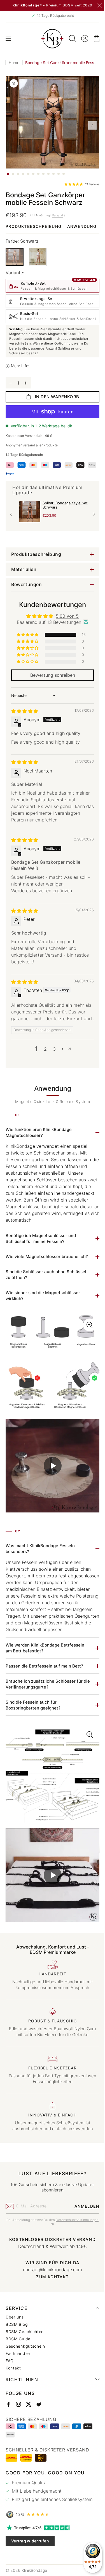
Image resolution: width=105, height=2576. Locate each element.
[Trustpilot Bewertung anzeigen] (50, 2549)
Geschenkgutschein (25, 2368)
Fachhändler (18, 2375)
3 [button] (52, 1075)
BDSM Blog (17, 2346)
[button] (8, 39)
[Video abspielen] (50, 1498)
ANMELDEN (83, 2228)
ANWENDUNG (20, 236)
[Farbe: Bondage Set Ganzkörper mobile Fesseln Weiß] (38, 267)
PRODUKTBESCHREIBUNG (34, 226)
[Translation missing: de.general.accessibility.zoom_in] (50, 1400)
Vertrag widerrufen (30, 2562)
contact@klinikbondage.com (51, 2291)
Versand (58, 215)
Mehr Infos (21, 385)
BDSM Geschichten (25, 2353)
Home (14, 63)
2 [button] (43, 1075)
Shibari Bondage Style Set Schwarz (65, 524)
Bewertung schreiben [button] (50, 694)
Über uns (15, 2339)
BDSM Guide (18, 2360)
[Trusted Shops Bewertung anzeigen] (50, 2536)
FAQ (10, 2382)
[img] (25, 730)
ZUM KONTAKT (50, 2299)
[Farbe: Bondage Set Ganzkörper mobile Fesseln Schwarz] (15, 267)
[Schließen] (100, 6)
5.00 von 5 (65, 635)
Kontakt (13, 2390)
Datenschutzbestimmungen (48, 2246)
